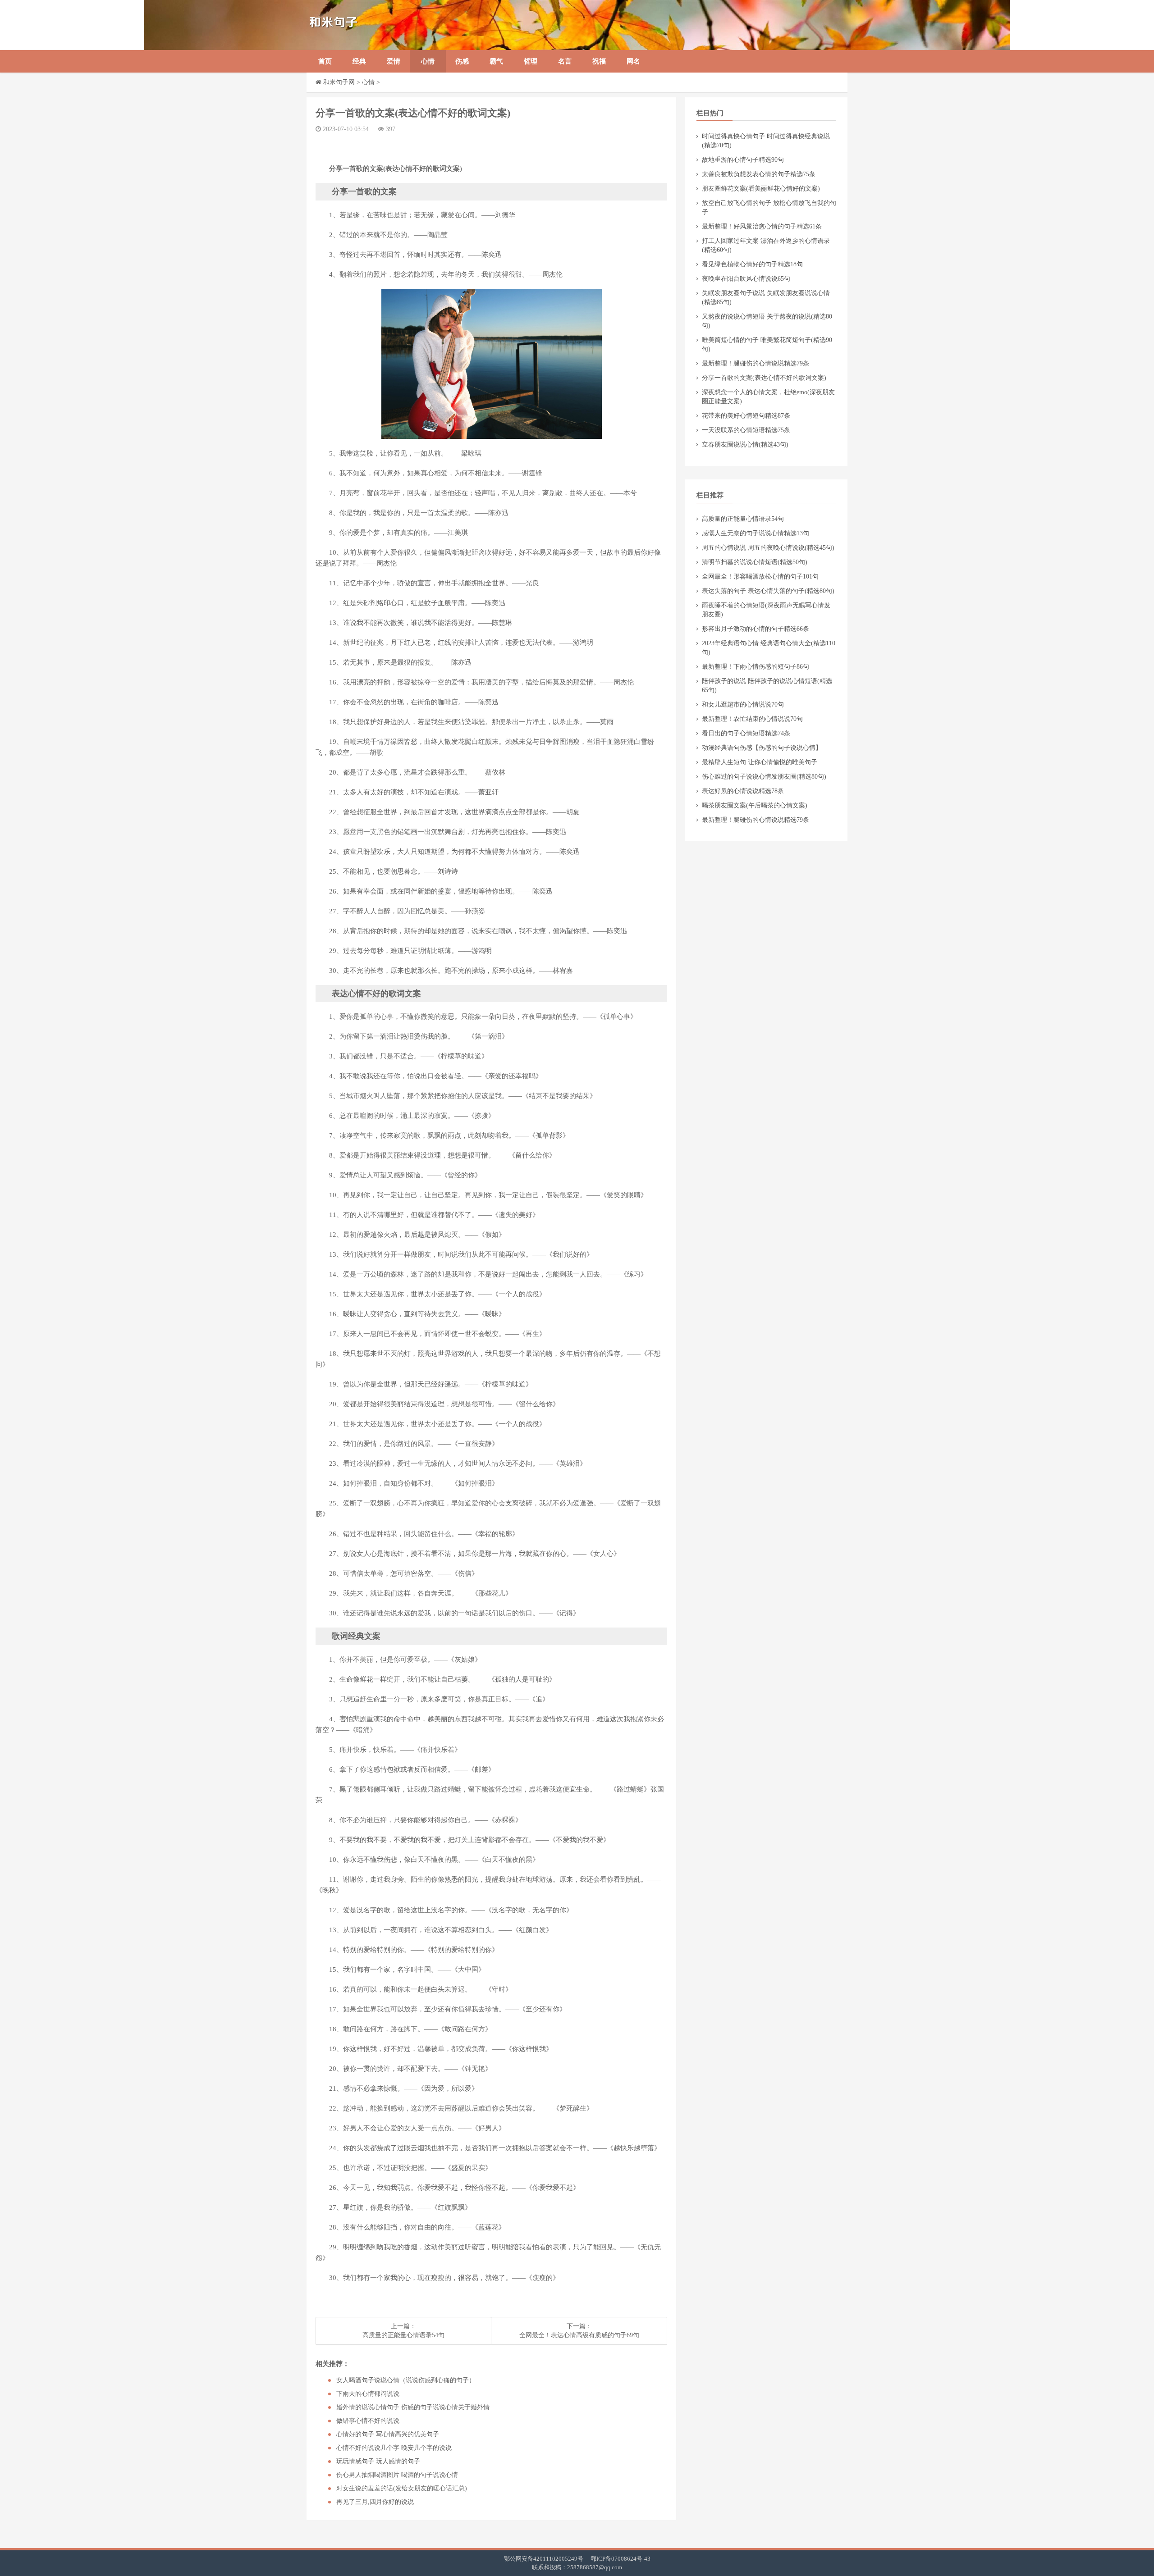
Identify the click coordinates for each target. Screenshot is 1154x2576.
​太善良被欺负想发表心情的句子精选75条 (759, 174)
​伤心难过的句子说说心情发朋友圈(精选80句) (764, 777)
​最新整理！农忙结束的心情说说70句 (752, 719)
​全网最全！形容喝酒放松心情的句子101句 (760, 577)
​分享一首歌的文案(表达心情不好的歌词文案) (764, 378)
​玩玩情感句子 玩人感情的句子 (378, 2461)
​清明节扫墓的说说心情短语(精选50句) (755, 562)
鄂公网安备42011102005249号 (544, 2559)
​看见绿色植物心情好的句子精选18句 (752, 264)
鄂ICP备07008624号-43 (621, 2559)
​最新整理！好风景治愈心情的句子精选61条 (762, 226)
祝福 (599, 61)
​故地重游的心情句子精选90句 (743, 160)
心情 (428, 61)
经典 (359, 61)
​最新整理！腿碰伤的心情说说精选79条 (756, 363)
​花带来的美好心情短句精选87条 (746, 416)
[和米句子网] (376, 25)
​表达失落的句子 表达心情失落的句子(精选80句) (768, 591)
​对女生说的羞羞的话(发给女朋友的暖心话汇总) (402, 2488)
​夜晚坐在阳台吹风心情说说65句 (746, 279)
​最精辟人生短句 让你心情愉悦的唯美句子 (760, 762)
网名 (633, 61)
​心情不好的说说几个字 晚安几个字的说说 (394, 2448)
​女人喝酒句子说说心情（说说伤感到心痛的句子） (406, 2380)
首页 (325, 61)
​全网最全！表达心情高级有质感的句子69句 (579, 2335)
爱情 (394, 61)
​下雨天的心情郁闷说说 (368, 2394)
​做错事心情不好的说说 (368, 2421)
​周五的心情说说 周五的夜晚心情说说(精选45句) (768, 548)
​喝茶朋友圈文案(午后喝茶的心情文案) (755, 805)
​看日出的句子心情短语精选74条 (746, 733)
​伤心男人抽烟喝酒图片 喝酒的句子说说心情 (397, 2475)
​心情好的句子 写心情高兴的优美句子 (388, 2434)
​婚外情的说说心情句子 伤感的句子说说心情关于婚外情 (413, 2407)
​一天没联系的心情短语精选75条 (746, 430)
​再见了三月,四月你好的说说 (375, 2502)
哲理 (531, 61)
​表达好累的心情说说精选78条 (743, 791)
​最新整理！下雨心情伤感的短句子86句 (756, 667)
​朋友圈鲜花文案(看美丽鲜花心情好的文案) (761, 189)
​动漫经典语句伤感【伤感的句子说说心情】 (762, 748)
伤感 (462, 61)
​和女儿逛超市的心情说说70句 (743, 704)
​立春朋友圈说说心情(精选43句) (745, 445)
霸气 (496, 61)
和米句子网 (339, 82)
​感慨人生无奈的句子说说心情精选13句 (756, 533)
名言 (565, 61)
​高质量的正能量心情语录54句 (403, 2335)
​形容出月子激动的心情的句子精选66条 (756, 629)
